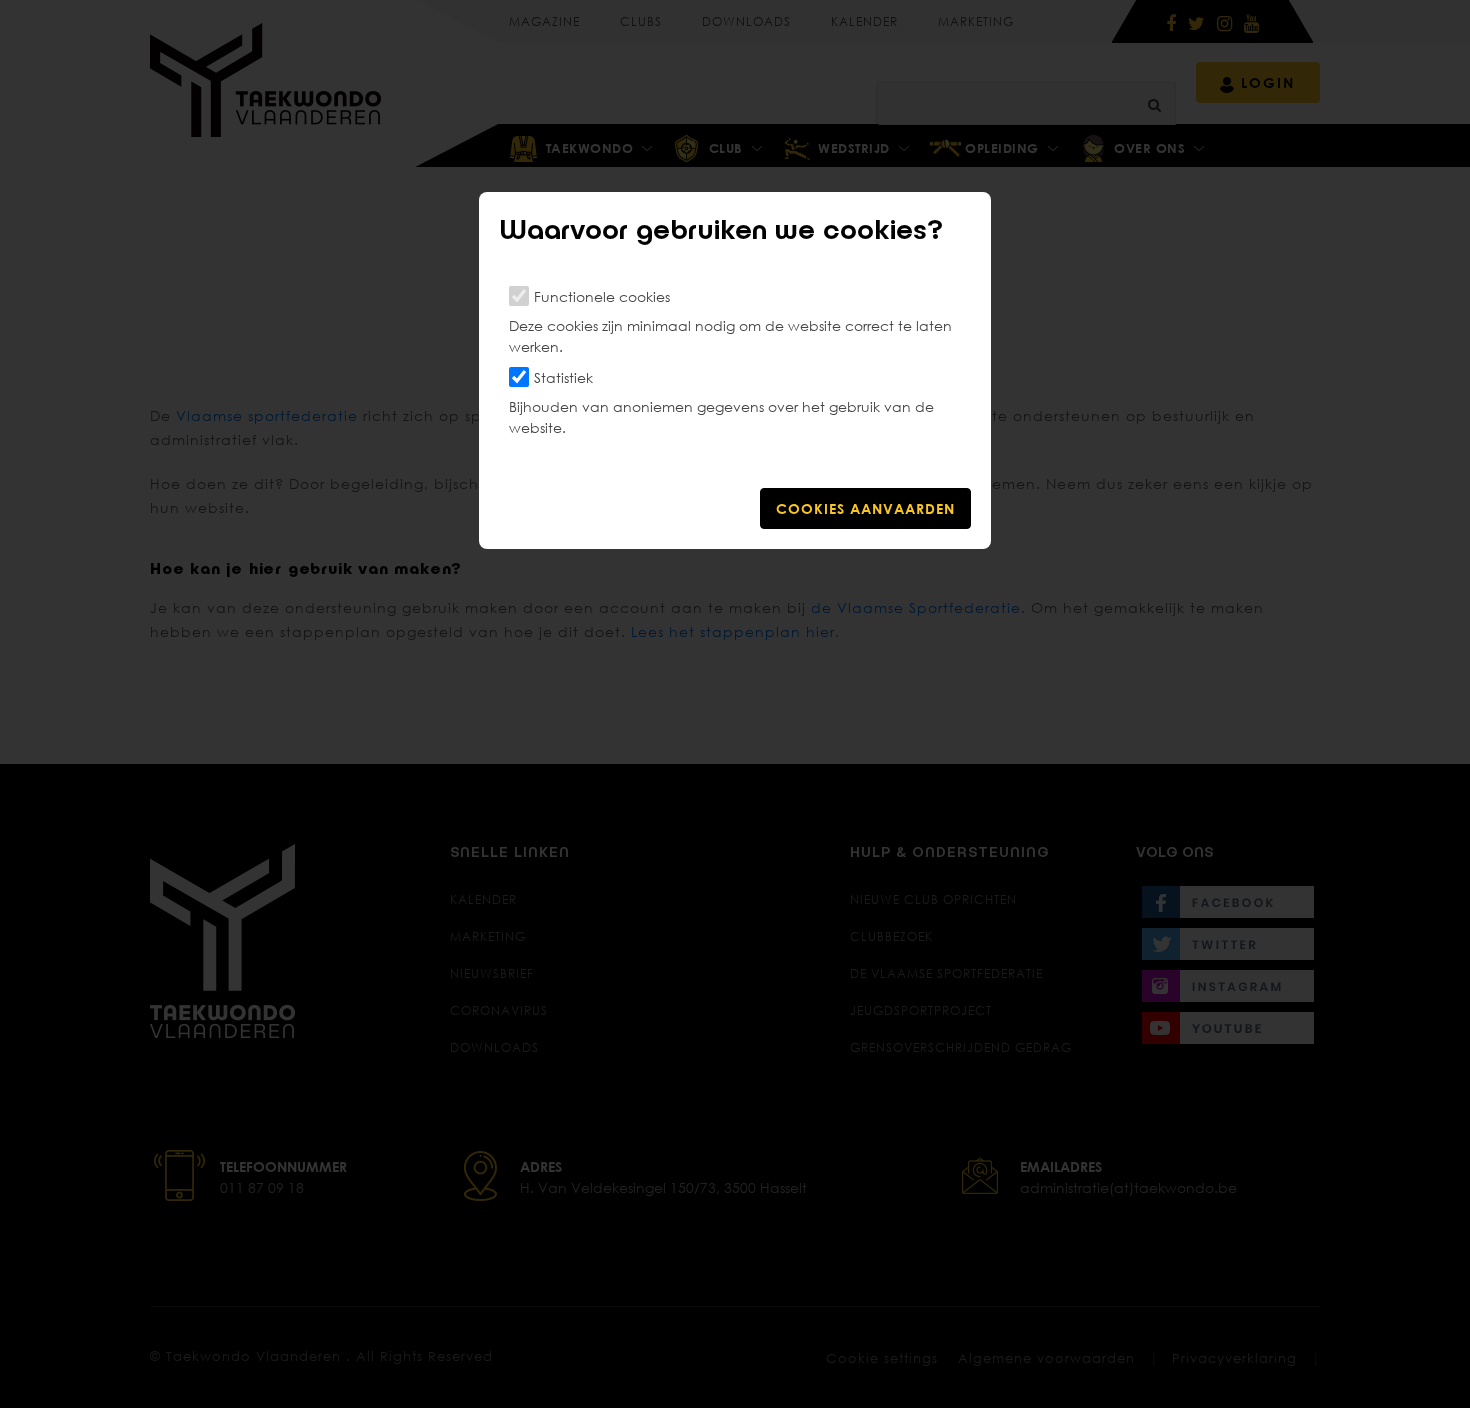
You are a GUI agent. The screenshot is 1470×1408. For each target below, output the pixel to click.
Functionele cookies (602, 296)
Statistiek (563, 377)
